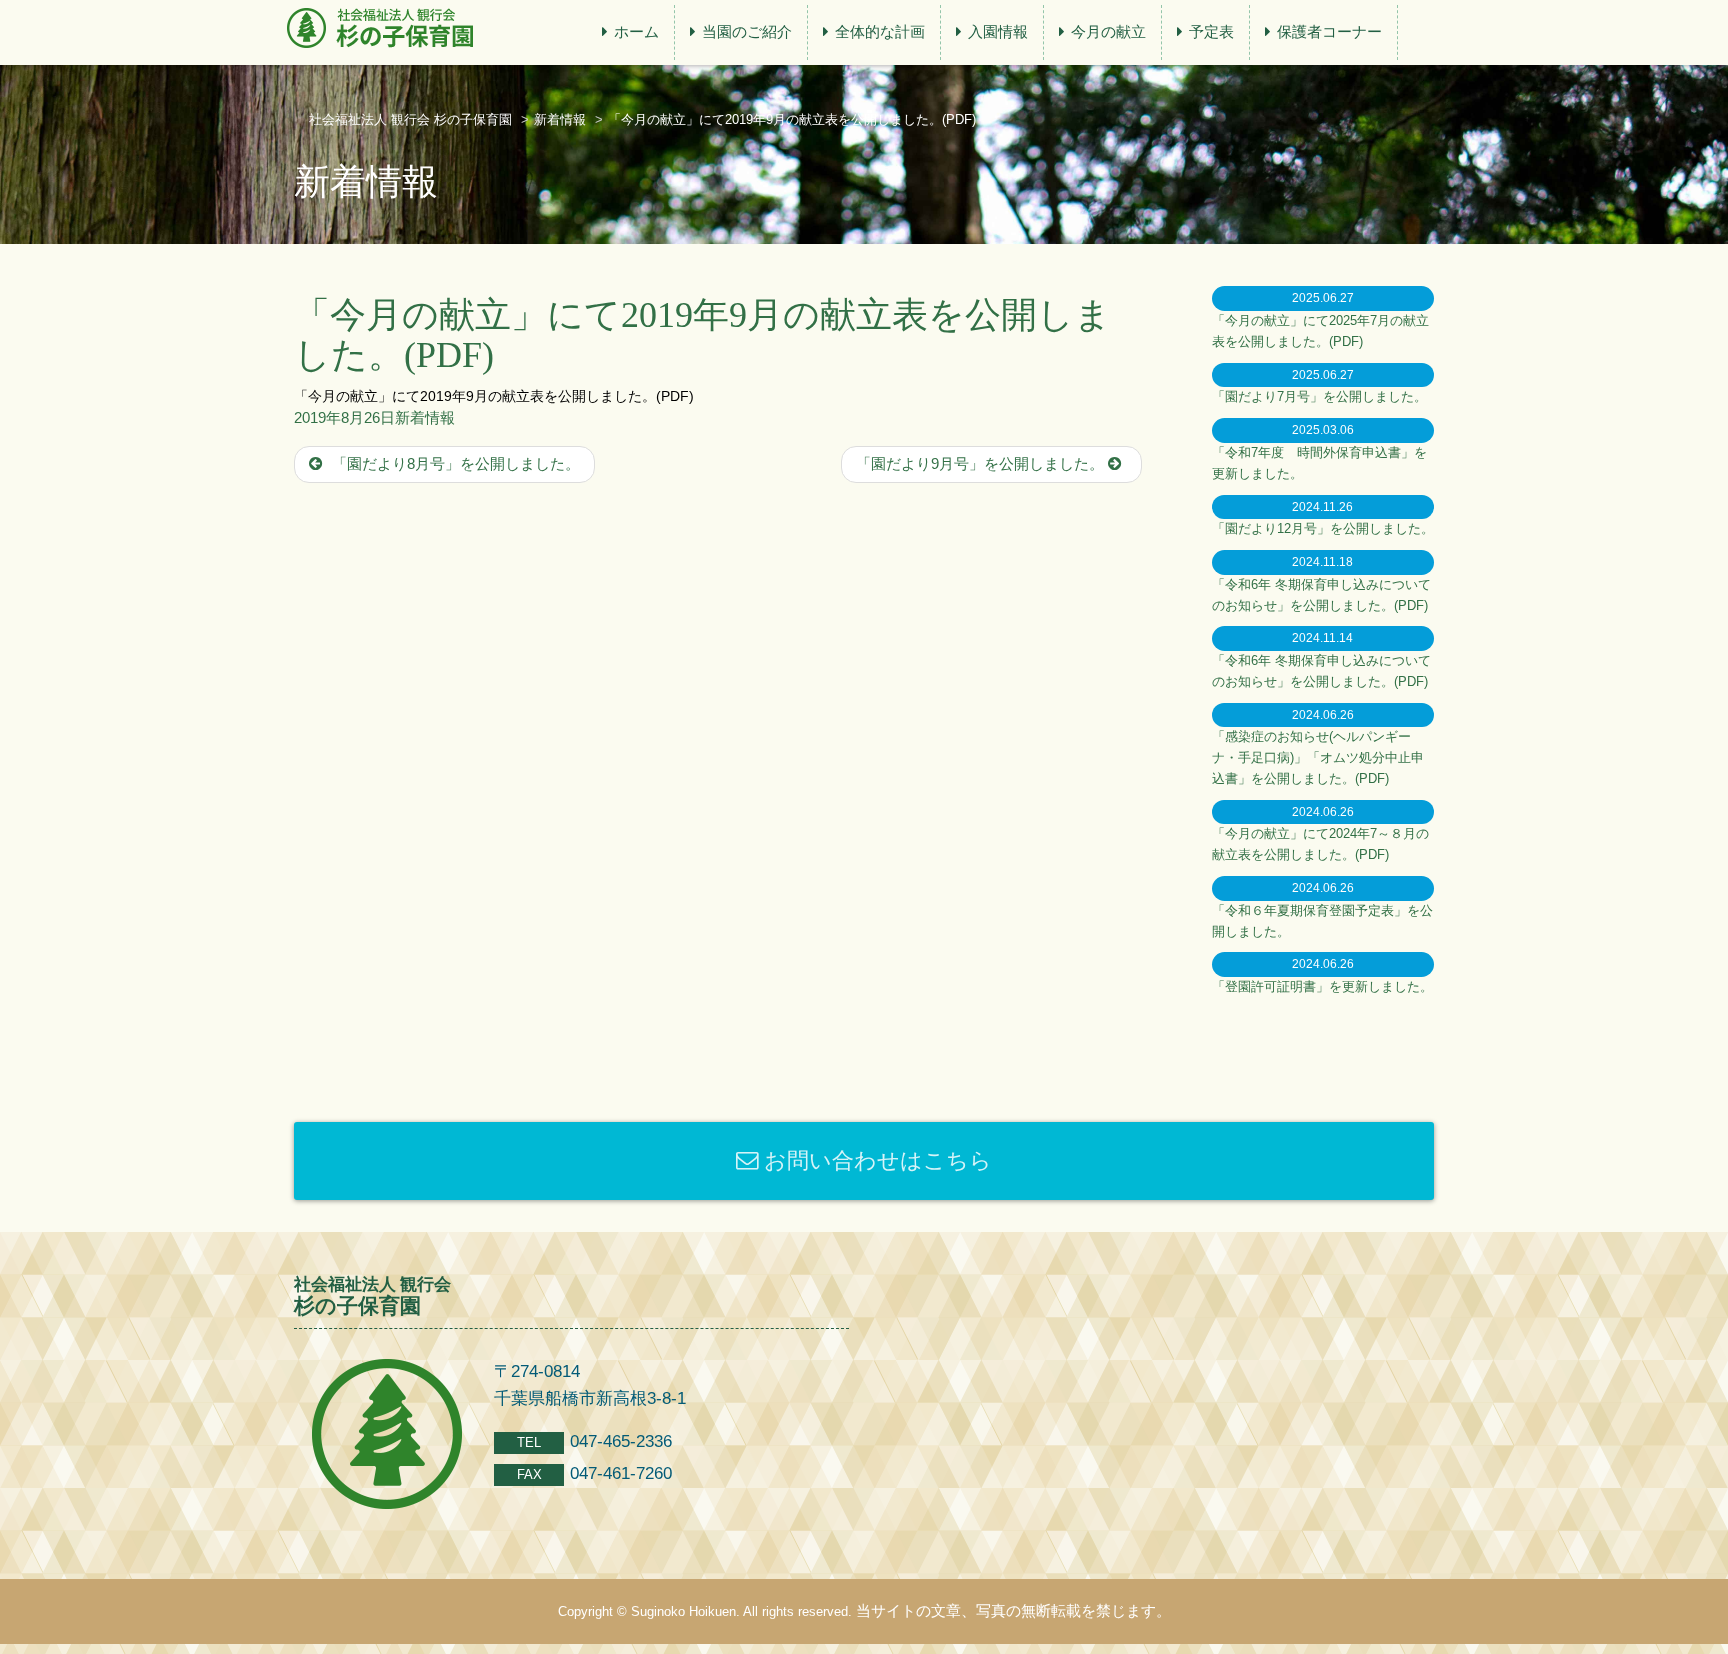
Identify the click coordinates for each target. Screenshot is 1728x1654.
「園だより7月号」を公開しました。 (1319, 396)
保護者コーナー (1329, 31)
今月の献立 (1108, 31)
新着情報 (425, 417)
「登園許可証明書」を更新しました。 (1322, 986)
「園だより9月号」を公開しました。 (982, 463)
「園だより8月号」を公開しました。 (454, 463)
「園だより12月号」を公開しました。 (1323, 528)
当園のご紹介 (747, 31)
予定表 (1211, 31)
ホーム (636, 31)
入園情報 (998, 31)
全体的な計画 (880, 31)
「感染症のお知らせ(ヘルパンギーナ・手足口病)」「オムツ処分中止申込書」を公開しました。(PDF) (1318, 757)
